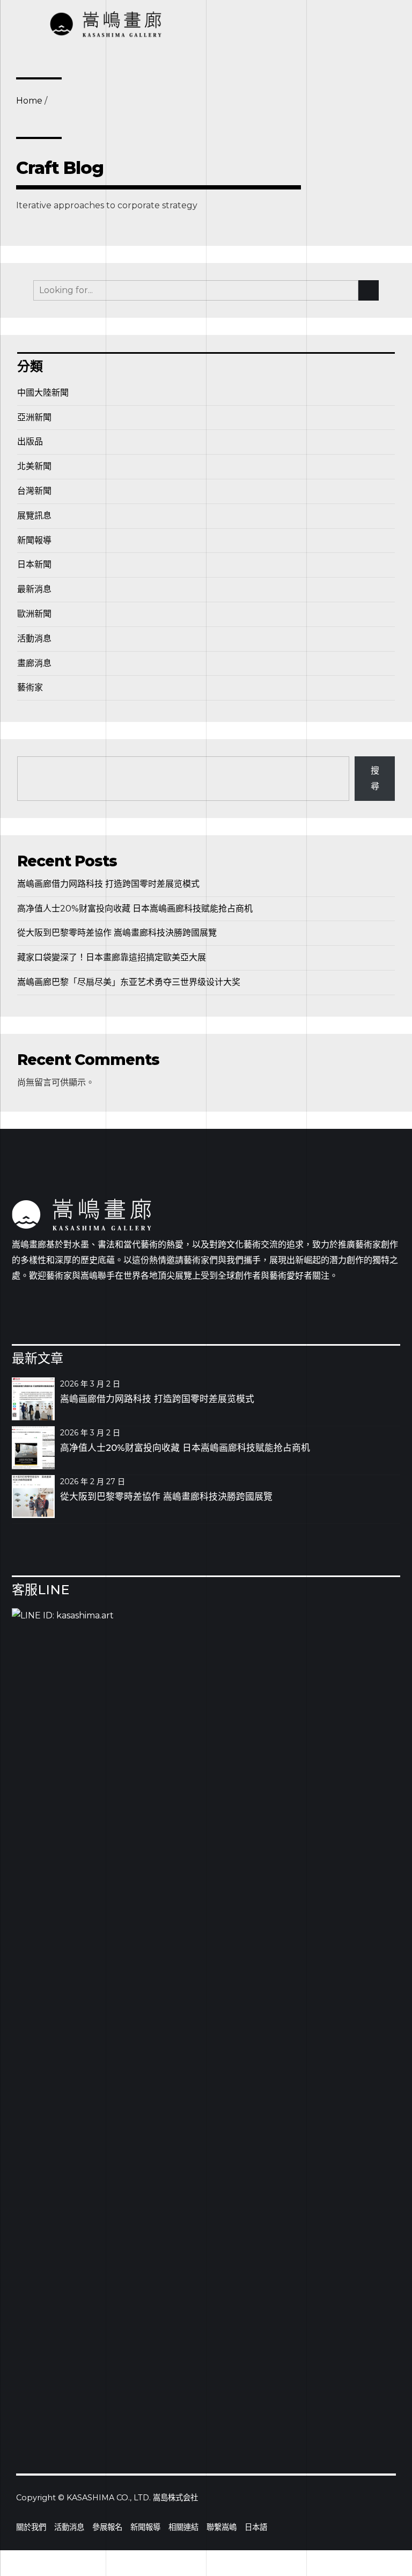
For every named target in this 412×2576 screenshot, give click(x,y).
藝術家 (30, 687)
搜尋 (375, 778)
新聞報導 (34, 540)
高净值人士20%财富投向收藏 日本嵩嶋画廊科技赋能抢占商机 (135, 908)
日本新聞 (34, 564)
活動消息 (34, 638)
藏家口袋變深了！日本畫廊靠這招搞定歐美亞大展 (112, 957)
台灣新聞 (34, 491)
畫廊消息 (34, 663)
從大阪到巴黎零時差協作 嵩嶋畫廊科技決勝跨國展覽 (117, 933)
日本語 (256, 2527)
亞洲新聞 (34, 417)
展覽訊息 (34, 516)
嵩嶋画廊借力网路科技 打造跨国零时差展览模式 (108, 884)
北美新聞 (34, 466)
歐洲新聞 (34, 614)
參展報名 (107, 2527)
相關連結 (183, 2527)
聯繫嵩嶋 (222, 2527)
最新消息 (34, 589)
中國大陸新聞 (43, 393)
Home (29, 101)
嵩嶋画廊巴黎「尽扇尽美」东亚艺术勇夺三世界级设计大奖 (129, 982)
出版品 (30, 442)
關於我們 (31, 2527)
